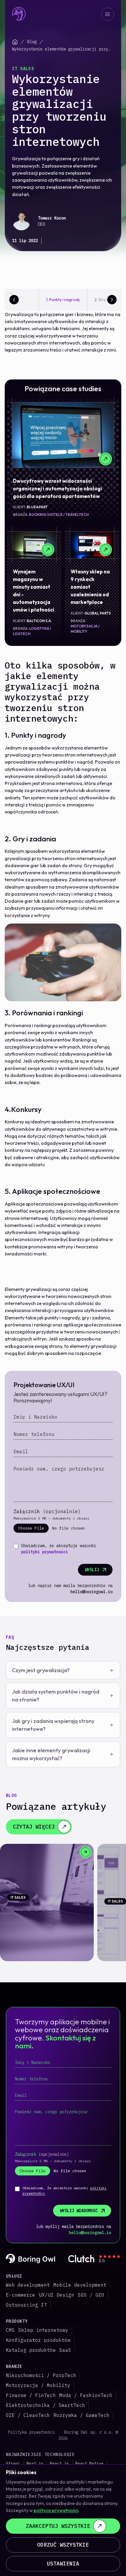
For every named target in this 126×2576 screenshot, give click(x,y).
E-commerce (21, 2295)
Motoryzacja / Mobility (38, 2385)
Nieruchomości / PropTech (41, 2375)
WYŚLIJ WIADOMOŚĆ (79, 2211)
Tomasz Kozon (52, 218)
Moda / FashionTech (86, 2395)
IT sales (23, 69)
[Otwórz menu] (108, 14)
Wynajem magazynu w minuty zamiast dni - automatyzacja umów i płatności (34, 591)
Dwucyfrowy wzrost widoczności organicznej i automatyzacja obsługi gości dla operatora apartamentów (57, 488)
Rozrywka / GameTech (81, 2415)
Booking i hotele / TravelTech (59, 515)
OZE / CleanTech (28, 2415)
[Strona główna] (15, 42)
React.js (59, 2464)
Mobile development (80, 2285)
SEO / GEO (91, 2295)
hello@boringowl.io (91, 1592)
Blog (32, 42)
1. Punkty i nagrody (63, 300)
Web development (28, 2285)
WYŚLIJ (92, 1570)
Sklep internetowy (43, 2330)
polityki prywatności (45, 1552)
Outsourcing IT (26, 2305)
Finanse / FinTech (31, 2395)
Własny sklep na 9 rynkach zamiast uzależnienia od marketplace (90, 587)
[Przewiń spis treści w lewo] (14, 300)
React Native (89, 2464)
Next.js (35, 2464)
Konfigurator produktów (38, 2340)
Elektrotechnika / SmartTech (45, 2405)
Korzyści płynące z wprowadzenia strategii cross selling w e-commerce (43, 1914)
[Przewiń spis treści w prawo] (112, 300)
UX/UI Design (57, 2295)
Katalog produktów (31, 2350)
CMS (10, 2330)
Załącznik (47, 1511)
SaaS (65, 2350)
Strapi (13, 2464)
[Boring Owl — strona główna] (19, 14)
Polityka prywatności (31, 2432)
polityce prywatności (56, 2510)
